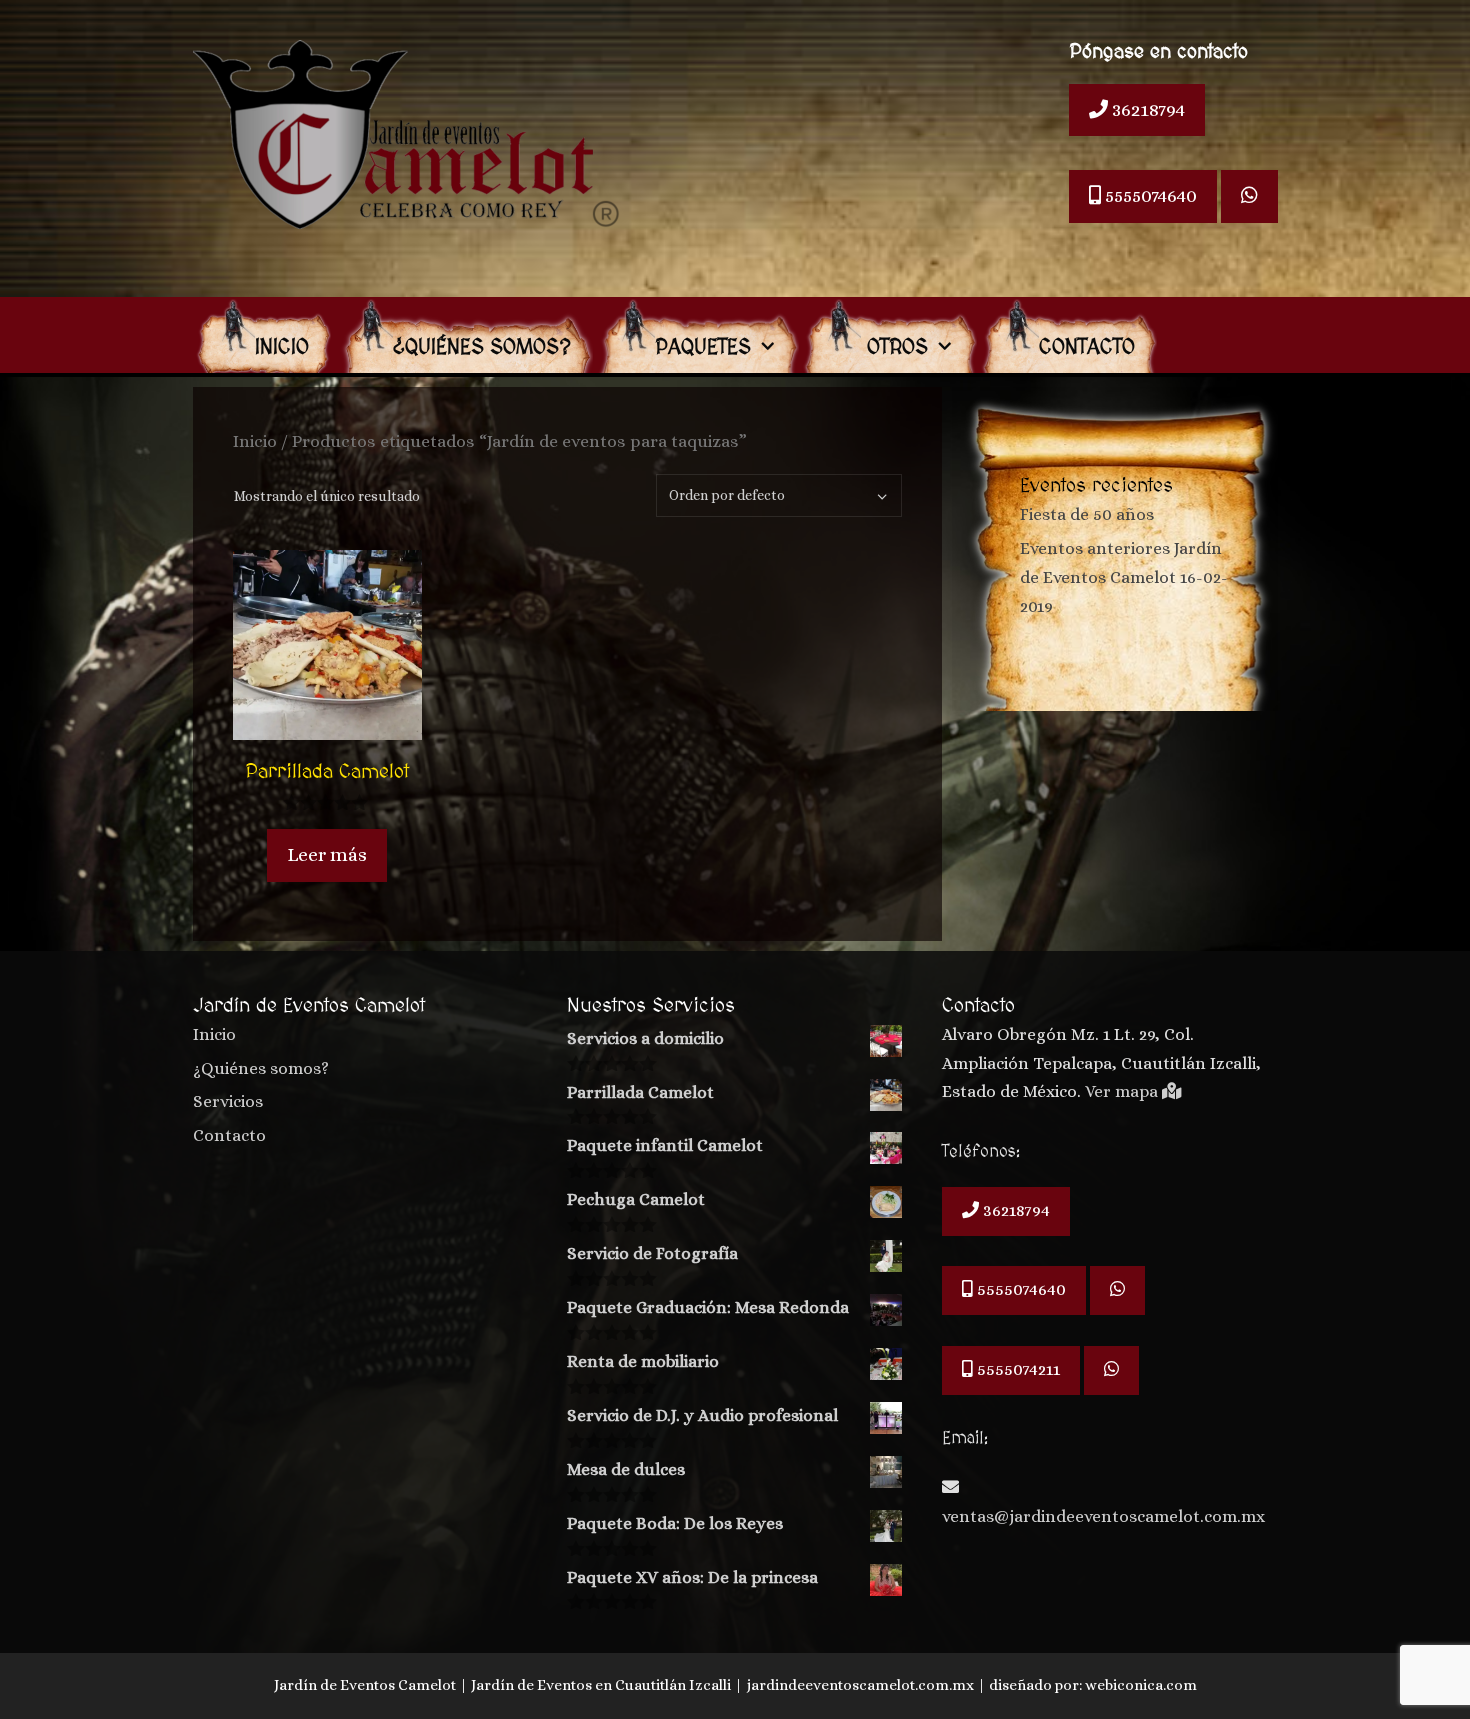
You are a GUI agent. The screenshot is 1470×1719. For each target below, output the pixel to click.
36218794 (1146, 109)
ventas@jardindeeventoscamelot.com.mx (1103, 1516)
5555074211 (1016, 1369)
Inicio (282, 348)
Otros (894, 348)
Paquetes (703, 348)
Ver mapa (1123, 1091)
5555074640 (1149, 195)
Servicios (228, 1101)
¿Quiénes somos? (482, 348)
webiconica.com (1141, 1685)
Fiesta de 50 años (1087, 514)
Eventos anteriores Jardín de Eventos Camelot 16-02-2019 (1124, 577)
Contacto (1087, 348)
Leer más (327, 854)
